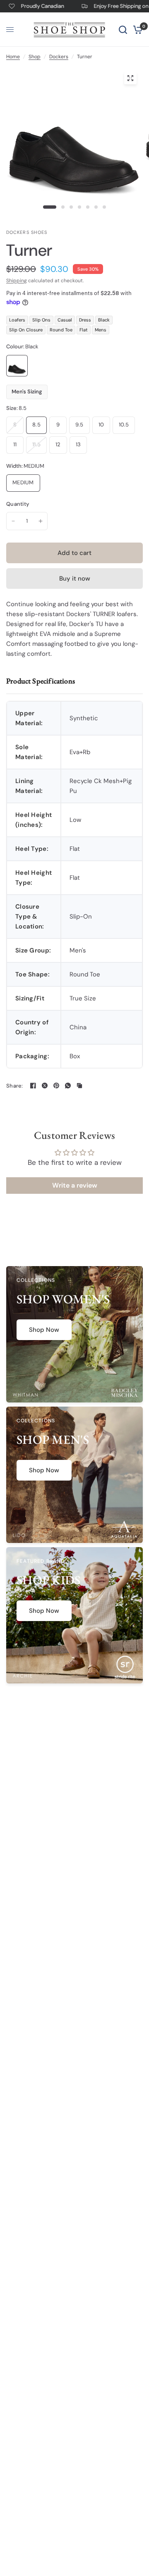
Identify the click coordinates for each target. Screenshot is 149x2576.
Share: (15, 1086)
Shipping (17, 281)
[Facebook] (33, 1086)
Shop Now (44, 1330)
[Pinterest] (56, 1086)
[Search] (123, 30)
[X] (45, 1086)
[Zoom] (130, 78)
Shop (35, 57)
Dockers (59, 57)
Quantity (18, 504)
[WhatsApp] (68, 1086)
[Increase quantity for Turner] (41, 521)
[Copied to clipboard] (79, 1086)
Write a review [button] (75, 1185)
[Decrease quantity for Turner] (13, 521)
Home (13, 57)
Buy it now (75, 579)
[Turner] (17, 366)
